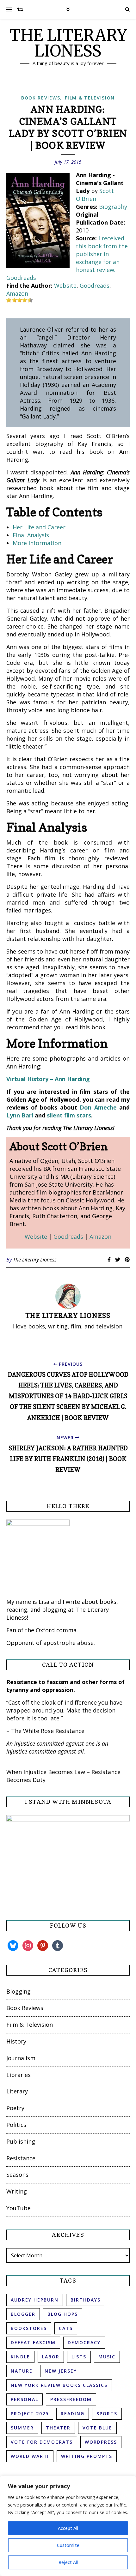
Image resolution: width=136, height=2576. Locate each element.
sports (107, 2413)
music (107, 2357)
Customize (68, 2545)
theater (58, 2428)
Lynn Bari (20, 1115)
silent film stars (69, 1115)
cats (66, 2328)
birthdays (86, 2300)
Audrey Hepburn (35, 2300)
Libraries (19, 2075)
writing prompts (87, 2456)
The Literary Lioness (35, 1260)
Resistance (21, 2158)
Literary (17, 2091)
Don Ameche (98, 1107)
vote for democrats (42, 2442)
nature (22, 2371)
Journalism (21, 2058)
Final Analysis (31, 535)
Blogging (19, 1991)
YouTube (19, 2208)
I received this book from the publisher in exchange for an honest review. (102, 254)
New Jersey (61, 2371)
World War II (30, 2456)
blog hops (63, 2314)
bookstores (29, 2328)
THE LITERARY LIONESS (68, 43)
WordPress (101, 2442)
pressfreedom (71, 2399)
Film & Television (90, 98)
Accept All (68, 2528)
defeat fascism (33, 2342)
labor (51, 2357)
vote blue (97, 2428)
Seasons (17, 2175)
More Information (37, 543)
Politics (16, 2125)
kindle (20, 2357)
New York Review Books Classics (59, 2385)
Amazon (17, 293)
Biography (113, 207)
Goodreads (21, 278)
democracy (84, 2342)
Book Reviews (41, 98)
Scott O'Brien (95, 195)
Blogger (23, 2314)
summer (22, 2428)
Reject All (68, 2562)
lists (79, 2357)
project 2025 (30, 2413)
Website (65, 286)
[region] (68, 2526)
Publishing (21, 2141)
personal (25, 2399)
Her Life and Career (39, 527)
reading (73, 2413)
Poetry (15, 2108)
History (16, 2041)
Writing (17, 2191)
